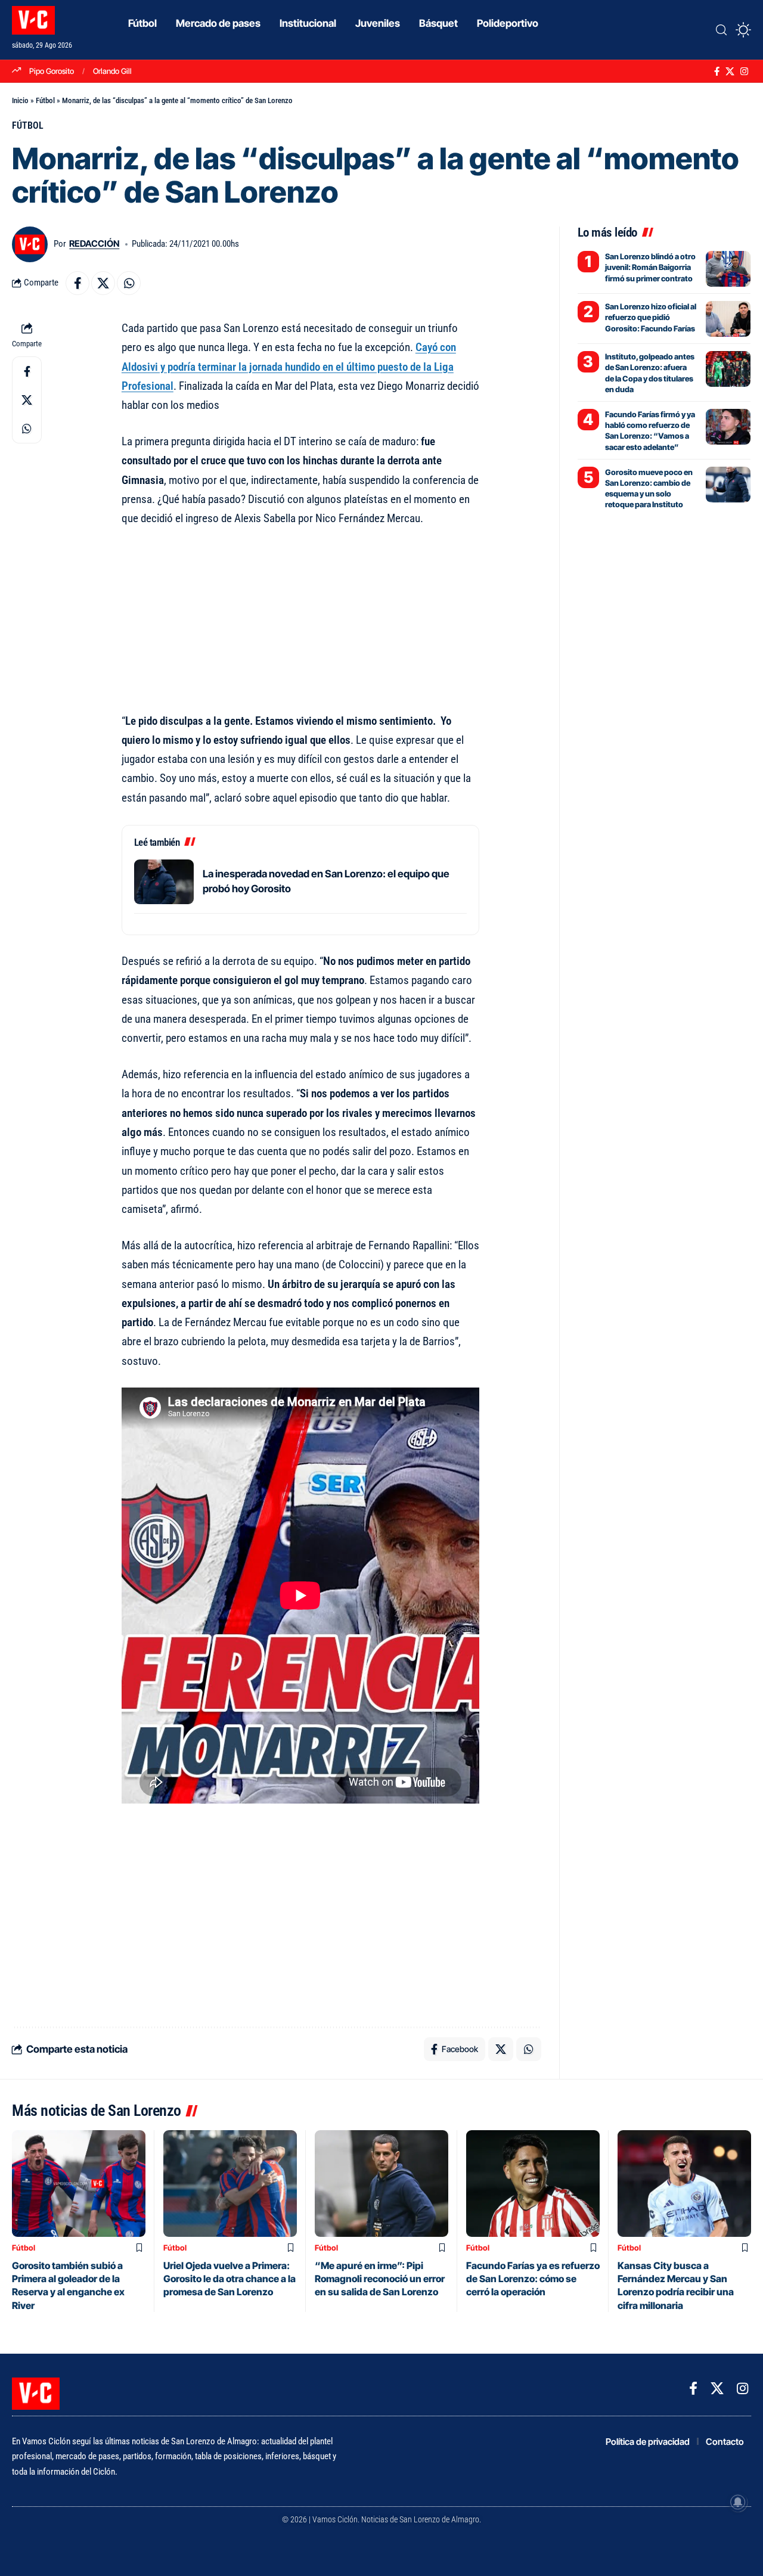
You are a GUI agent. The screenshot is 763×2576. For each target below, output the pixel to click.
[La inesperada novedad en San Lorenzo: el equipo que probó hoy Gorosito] (164, 882)
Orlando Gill (112, 71)
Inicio (20, 100)
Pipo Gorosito (52, 71)
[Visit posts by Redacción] (30, 244)
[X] (730, 72)
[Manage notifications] (738, 2502)
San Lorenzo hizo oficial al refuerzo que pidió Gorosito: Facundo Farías (651, 317)
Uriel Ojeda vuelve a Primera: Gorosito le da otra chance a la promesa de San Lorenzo (229, 2279)
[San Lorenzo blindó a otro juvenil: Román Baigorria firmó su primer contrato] (728, 269)
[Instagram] (744, 72)
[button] (721, 30)
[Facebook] (717, 72)
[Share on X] (103, 283)
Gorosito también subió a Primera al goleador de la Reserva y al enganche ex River (68, 2285)
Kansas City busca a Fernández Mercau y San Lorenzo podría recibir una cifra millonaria (676, 2285)
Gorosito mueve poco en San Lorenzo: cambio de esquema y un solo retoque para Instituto (649, 488)
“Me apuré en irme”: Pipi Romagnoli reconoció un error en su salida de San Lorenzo (380, 2279)
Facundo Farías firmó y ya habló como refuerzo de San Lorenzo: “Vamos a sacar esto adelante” (650, 431)
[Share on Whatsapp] (129, 283)
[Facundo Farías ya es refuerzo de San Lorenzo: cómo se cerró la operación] (533, 2184)
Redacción (94, 244)
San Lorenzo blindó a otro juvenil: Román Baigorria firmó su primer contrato (650, 267)
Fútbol (45, 100)
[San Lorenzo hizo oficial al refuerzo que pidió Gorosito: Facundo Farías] (728, 319)
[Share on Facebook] (77, 283)
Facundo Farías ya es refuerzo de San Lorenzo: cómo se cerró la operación (533, 2279)
